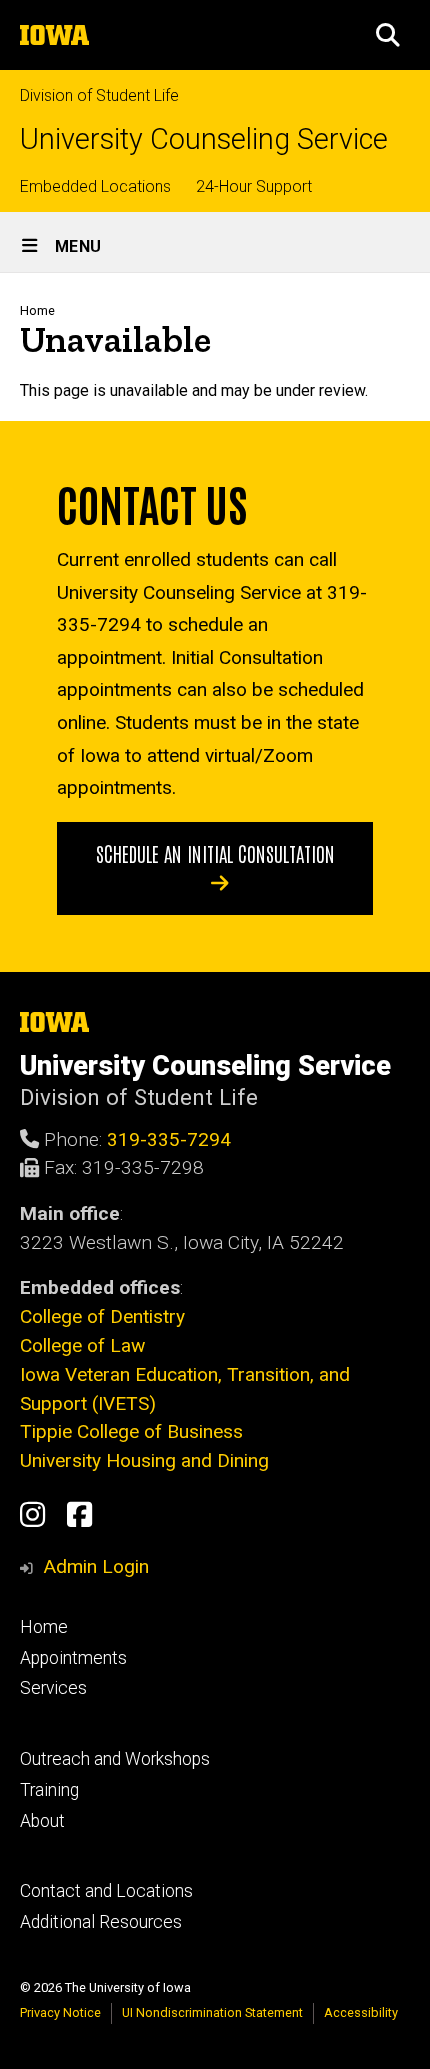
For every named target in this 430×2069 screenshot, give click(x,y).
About (42, 1821)
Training (49, 1790)
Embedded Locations (95, 186)
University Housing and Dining (144, 1460)
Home (37, 310)
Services (53, 1688)
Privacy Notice (60, 2012)
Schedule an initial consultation (215, 853)
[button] (388, 35)
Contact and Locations (106, 1891)
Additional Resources (101, 1922)
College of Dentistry (102, 1316)
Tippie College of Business (131, 1431)
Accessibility (361, 2012)
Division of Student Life (99, 95)
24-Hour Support (254, 186)
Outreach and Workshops (115, 1759)
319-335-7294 (169, 1139)
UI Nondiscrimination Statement (212, 2012)
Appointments (73, 1658)
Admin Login (96, 1566)
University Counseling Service (204, 139)
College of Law (82, 1345)
